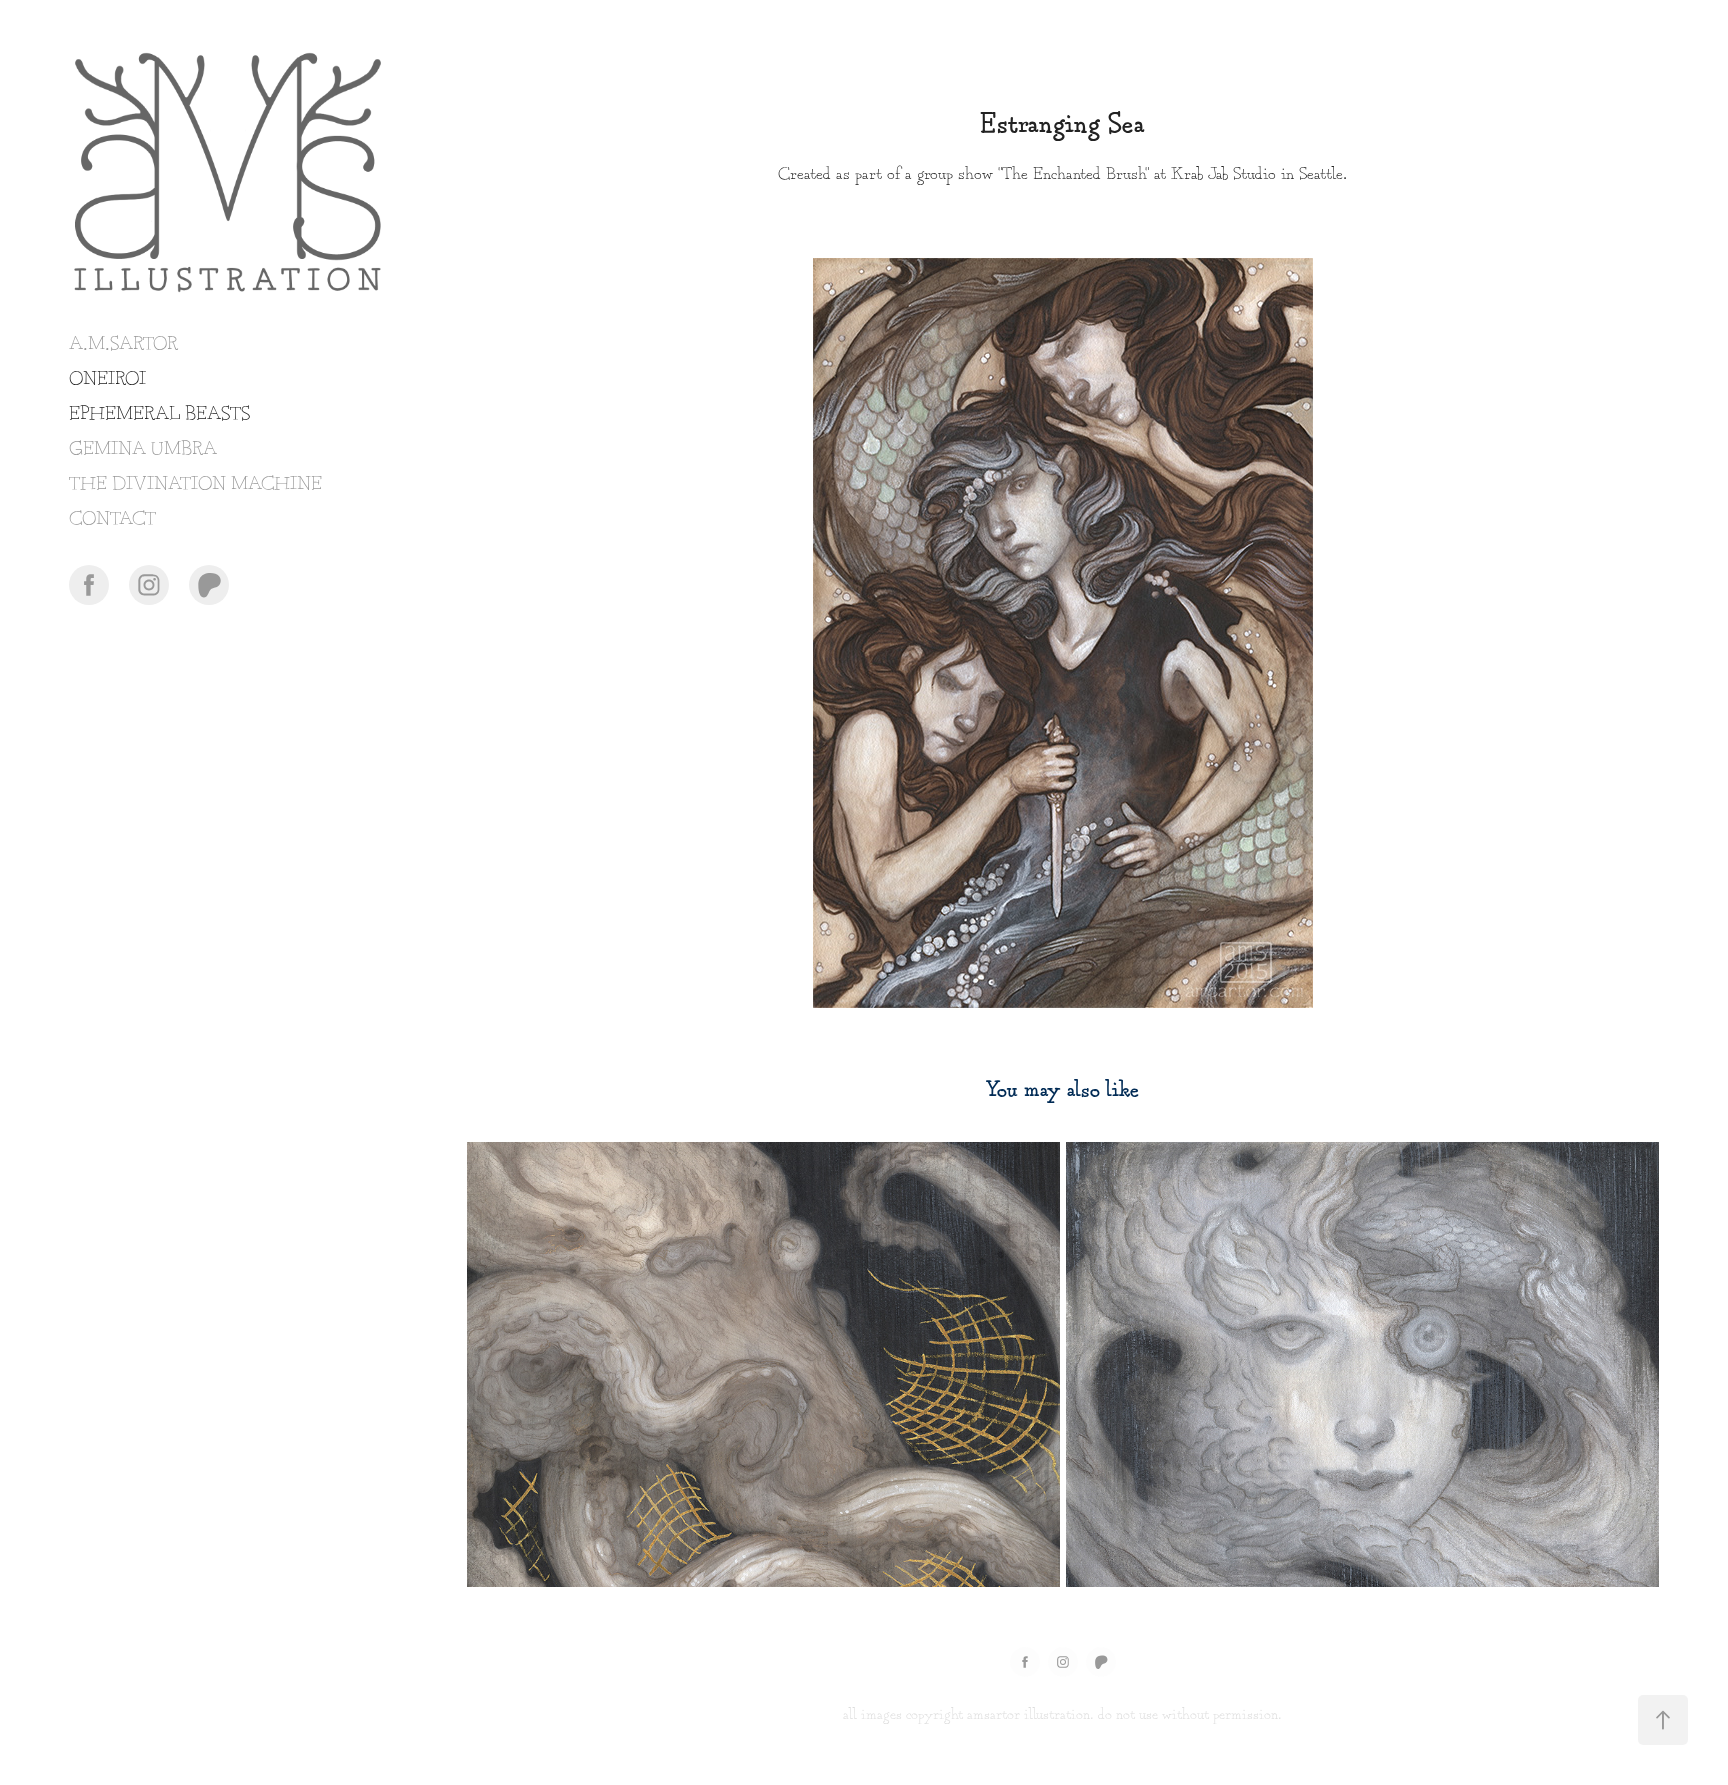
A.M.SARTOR (123, 344)
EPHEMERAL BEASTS (159, 414)
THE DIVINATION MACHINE (195, 484)
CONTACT (112, 519)
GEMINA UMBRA (143, 449)
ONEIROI (107, 379)
